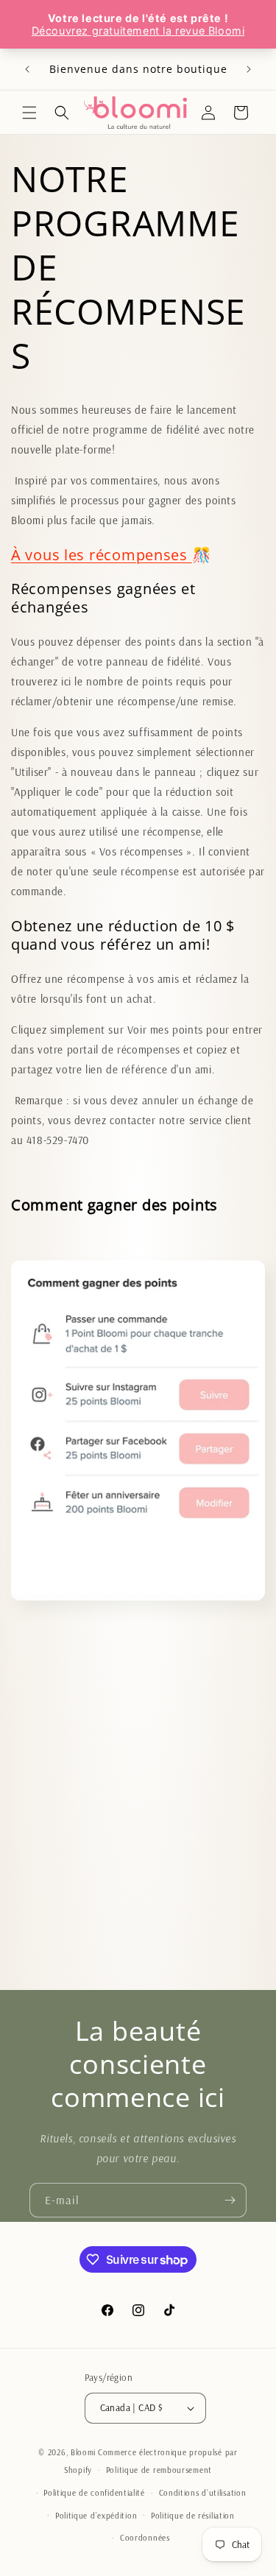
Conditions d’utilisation (203, 2493)
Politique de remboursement (159, 2470)
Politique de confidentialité (94, 2493)
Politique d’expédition (96, 2516)
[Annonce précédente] (27, 69)
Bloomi (83, 2452)
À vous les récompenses (102, 554)
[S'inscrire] (230, 2200)
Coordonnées (145, 2538)
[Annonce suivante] (249, 69)
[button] (29, 113)
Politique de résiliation (193, 2516)
